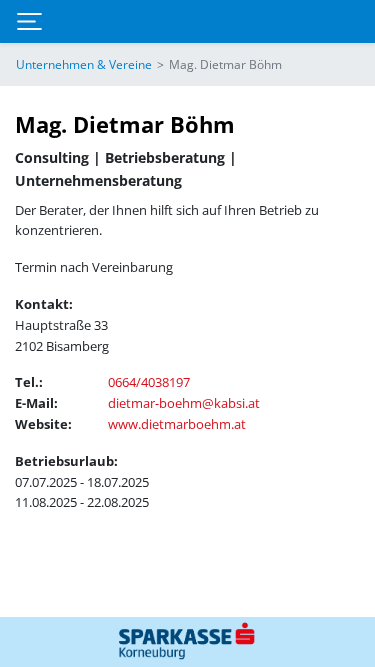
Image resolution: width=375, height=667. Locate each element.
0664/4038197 (149, 382)
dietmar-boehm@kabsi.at (184, 403)
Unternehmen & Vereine (84, 64)
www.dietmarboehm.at (177, 424)
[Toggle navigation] (29, 21)
